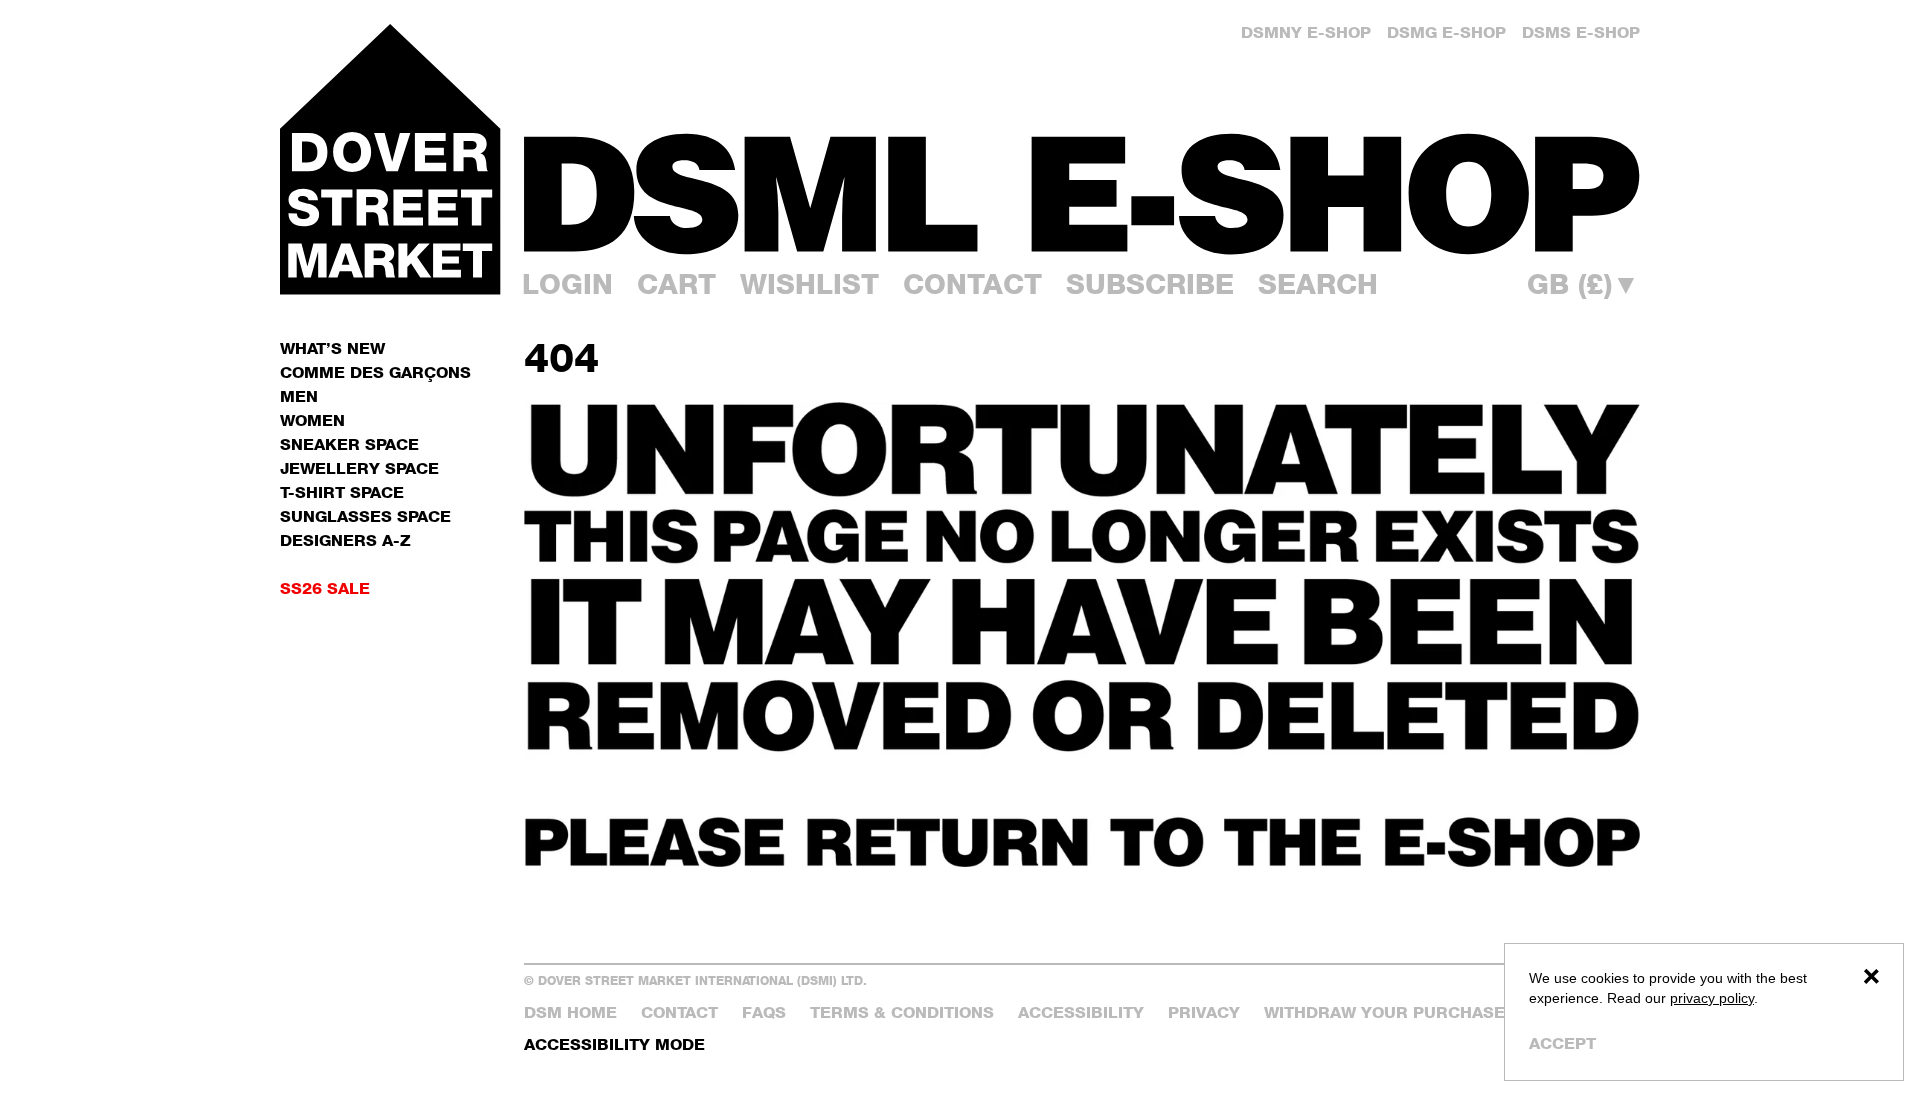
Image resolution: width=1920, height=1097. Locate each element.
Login (567, 284)
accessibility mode (614, 1044)
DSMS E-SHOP (1581, 32)
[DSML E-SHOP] (1082, 193)
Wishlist (809, 284)
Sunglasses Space (365, 516)
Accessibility (1081, 1012)
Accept (1562, 1043)
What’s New (332, 348)
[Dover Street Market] (390, 159)
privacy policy (1712, 998)
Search (1318, 284)
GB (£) (1583, 284)
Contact (972, 284)
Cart (676, 284)
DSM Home (570, 1012)
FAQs (764, 1012)
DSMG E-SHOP (1446, 32)
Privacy (1204, 1012)
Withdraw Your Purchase (1384, 1012)
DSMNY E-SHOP (1306, 32)
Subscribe (1150, 284)
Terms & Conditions (902, 1012)
